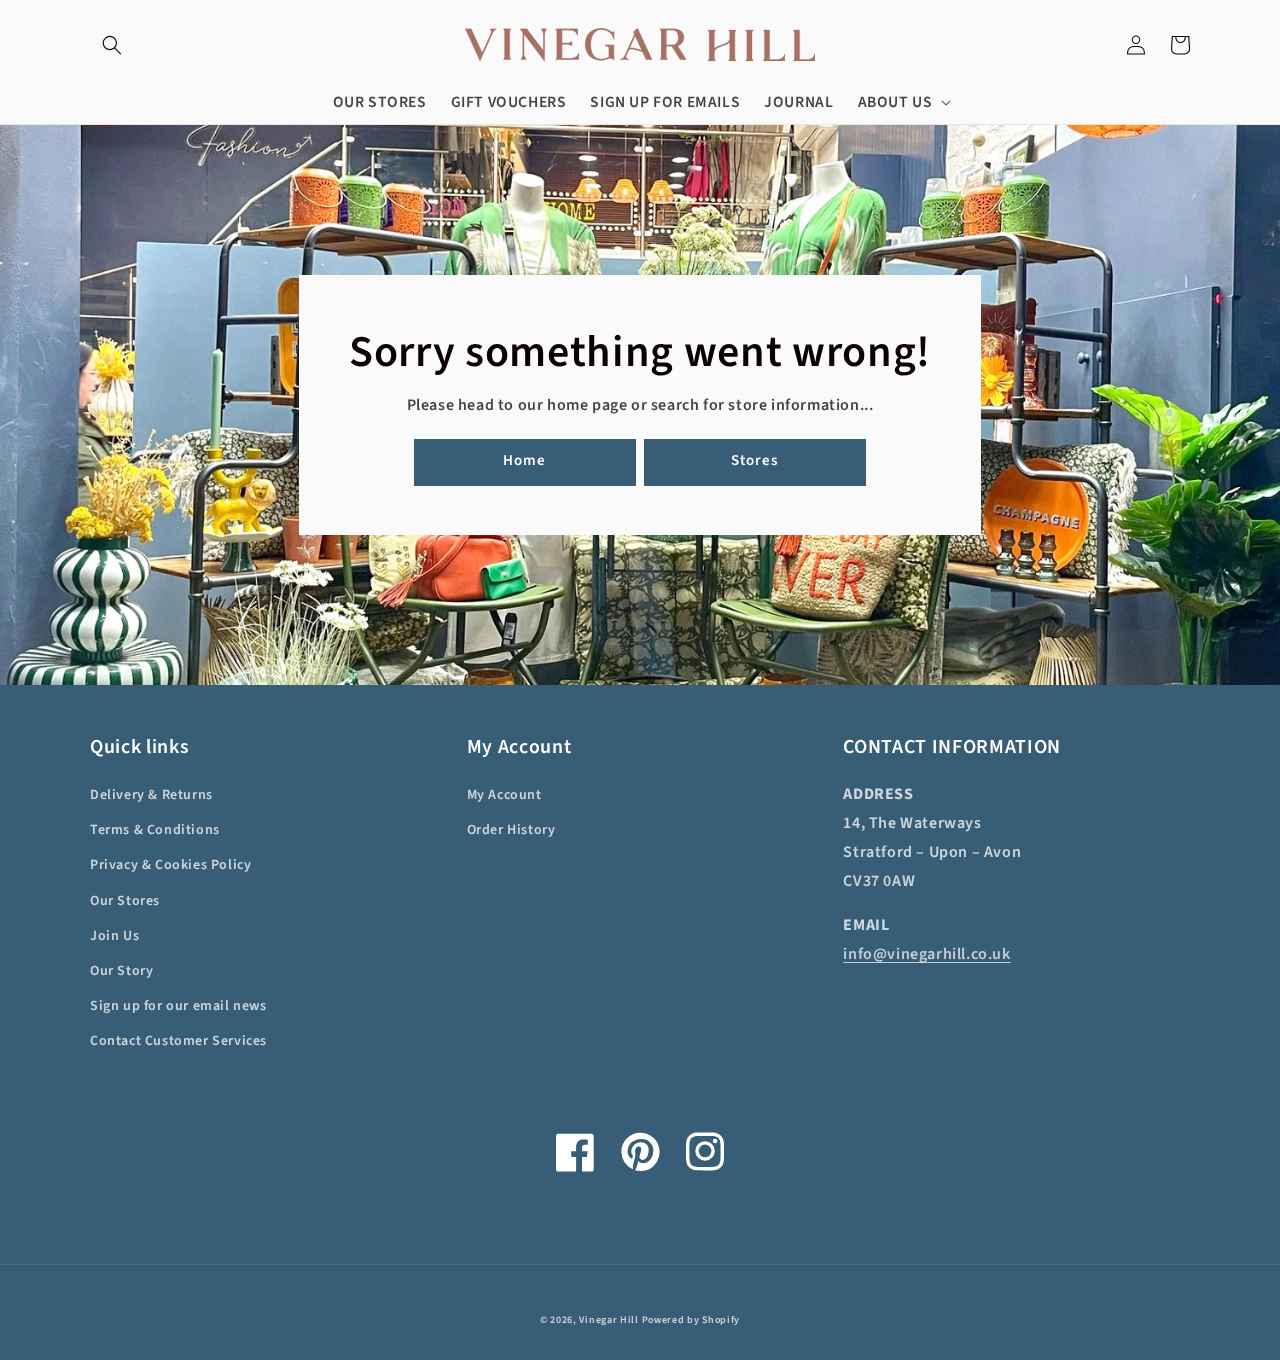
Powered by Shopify (691, 1320)
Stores (754, 460)
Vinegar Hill (608, 1320)
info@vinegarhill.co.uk (926, 954)
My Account (504, 795)
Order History (511, 830)
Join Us (114, 936)
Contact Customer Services (178, 1041)
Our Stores (125, 901)
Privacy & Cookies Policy (170, 865)
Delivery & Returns (151, 795)
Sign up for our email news (178, 1006)
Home (524, 460)
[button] (112, 45)
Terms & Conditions (155, 830)
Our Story (121, 971)
